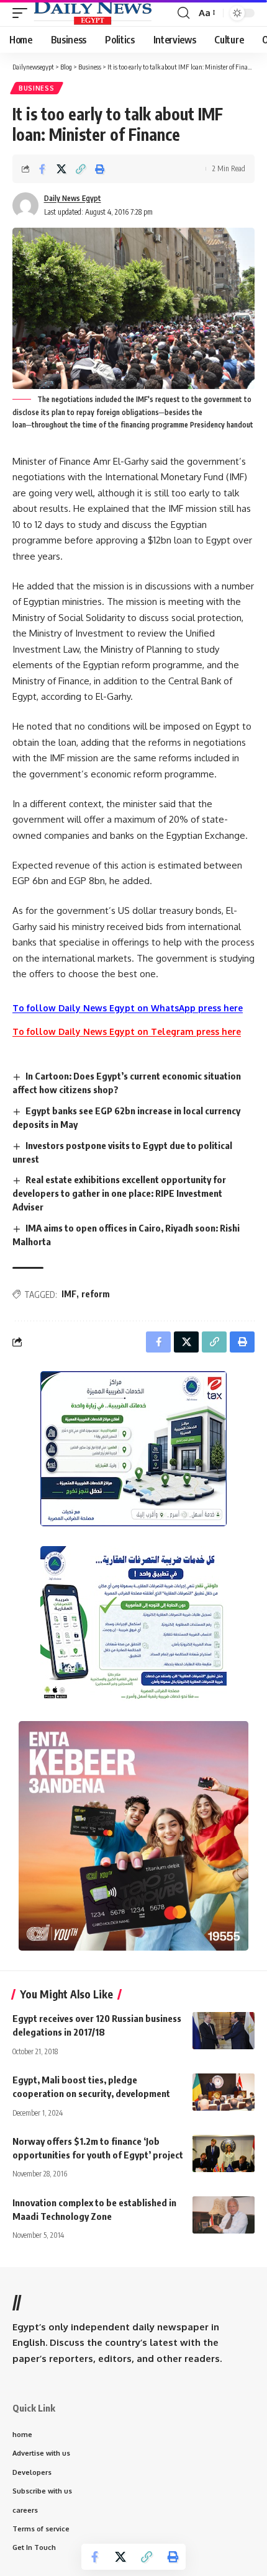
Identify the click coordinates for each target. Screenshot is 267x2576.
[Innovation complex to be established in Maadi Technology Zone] (224, 2215)
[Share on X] (61, 169)
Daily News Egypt (73, 198)
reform (96, 1294)
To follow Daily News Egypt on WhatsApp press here (128, 1008)
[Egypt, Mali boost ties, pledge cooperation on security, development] (224, 2092)
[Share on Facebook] (42, 169)
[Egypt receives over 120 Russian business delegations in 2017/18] (224, 2031)
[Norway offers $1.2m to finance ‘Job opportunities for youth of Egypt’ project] (224, 2153)
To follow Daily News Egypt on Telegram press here (127, 1031)
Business (37, 88)
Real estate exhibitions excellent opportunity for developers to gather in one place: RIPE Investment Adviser (119, 1193)
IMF (69, 1294)
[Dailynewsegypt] (93, 13)
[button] (23, 13)
